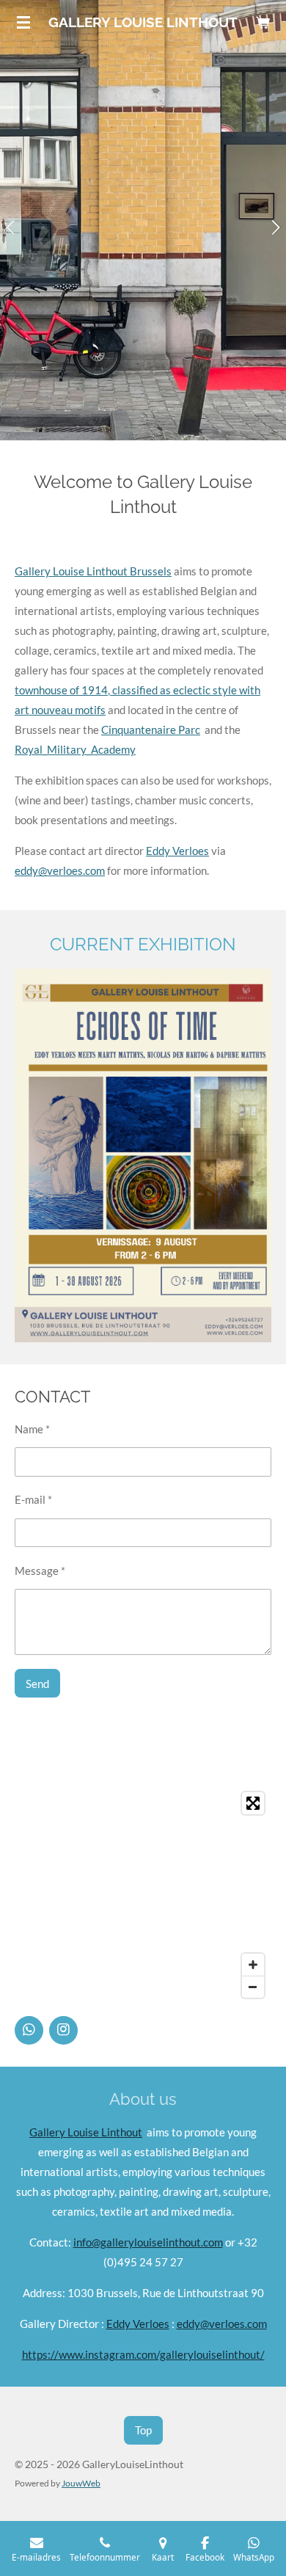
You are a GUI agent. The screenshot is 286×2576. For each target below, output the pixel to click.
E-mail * (33, 1499)
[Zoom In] (253, 1965)
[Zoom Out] (253, 1987)
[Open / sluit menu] (23, 22)
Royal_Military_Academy (75, 749)
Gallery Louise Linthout (86, 2132)
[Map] (143, 1895)
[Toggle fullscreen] (253, 1803)
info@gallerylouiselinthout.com (148, 2242)
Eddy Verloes (177, 851)
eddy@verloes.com (60, 870)
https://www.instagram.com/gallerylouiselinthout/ (143, 2354)
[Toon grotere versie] (143, 1156)
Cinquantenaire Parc (151, 729)
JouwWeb (81, 2483)
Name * (32, 1429)
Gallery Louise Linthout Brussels (93, 571)
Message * (40, 1571)
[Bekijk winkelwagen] (263, 22)
